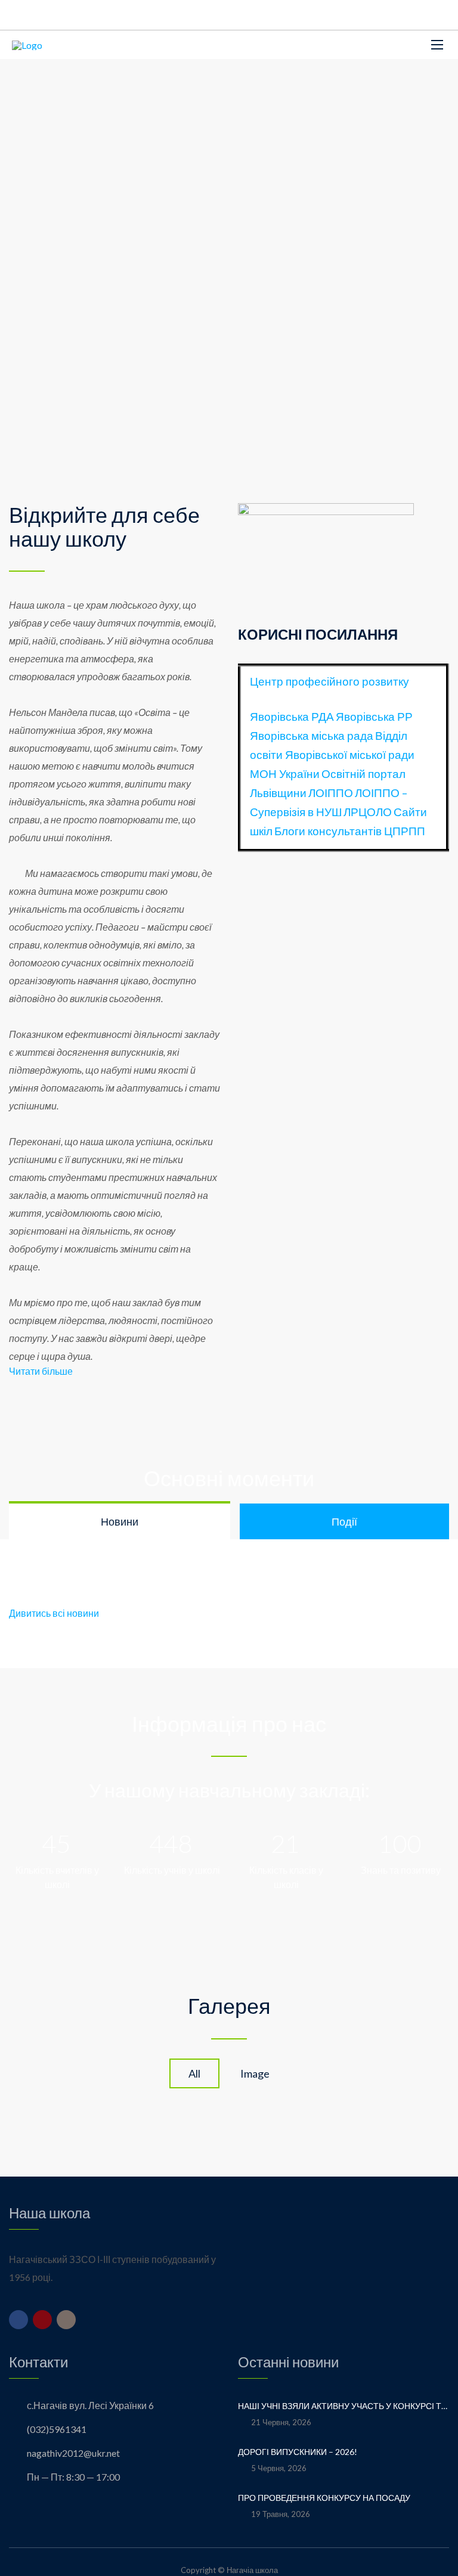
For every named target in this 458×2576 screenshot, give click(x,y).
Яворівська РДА (292, 717)
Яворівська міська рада (312, 736)
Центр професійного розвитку (329, 681)
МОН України (285, 774)
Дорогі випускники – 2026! (298, 2452)
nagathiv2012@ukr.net (73, 2453)
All (194, 2073)
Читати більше (41, 1371)
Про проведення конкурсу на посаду (324, 2498)
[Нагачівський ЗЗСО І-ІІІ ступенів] (27, 45)
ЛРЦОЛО (368, 812)
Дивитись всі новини (54, 1613)
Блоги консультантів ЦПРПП (350, 831)
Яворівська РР (374, 717)
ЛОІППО (331, 793)
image (255, 2073)
